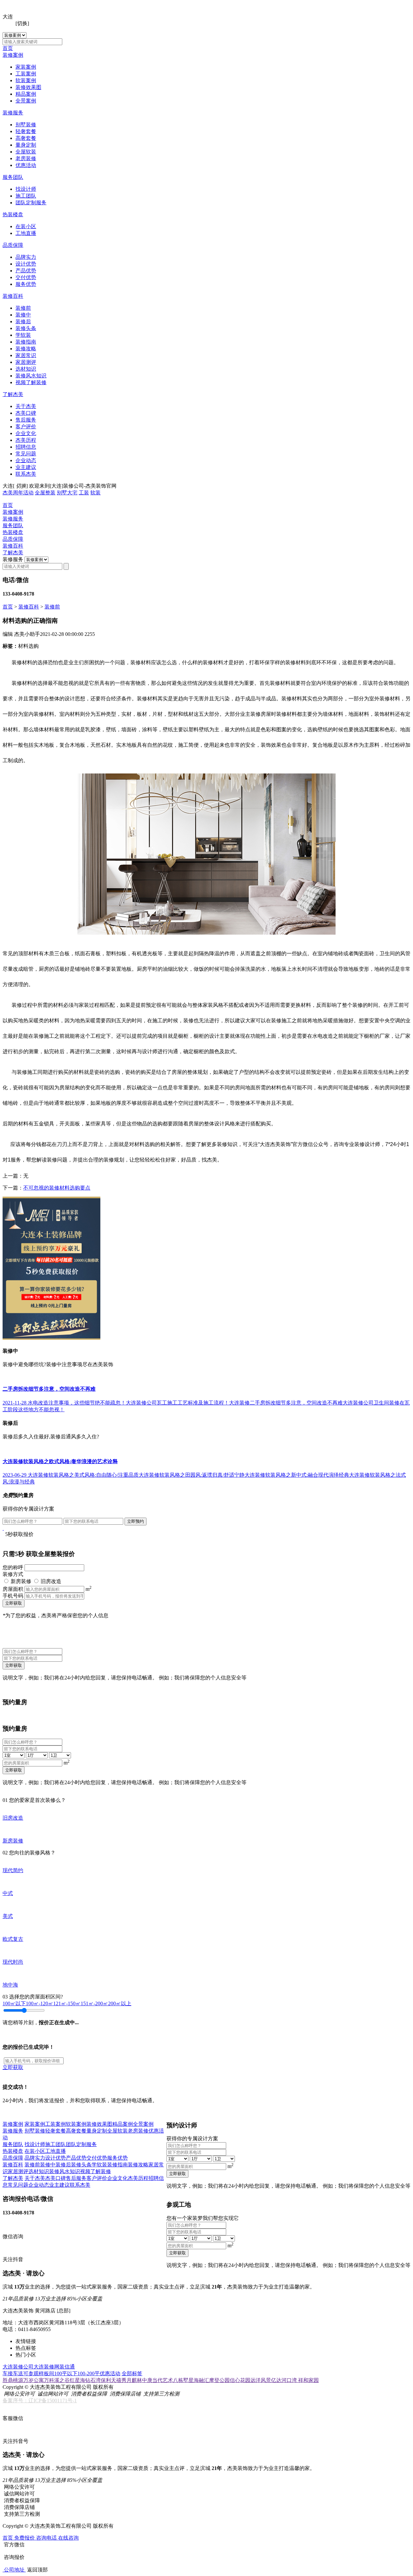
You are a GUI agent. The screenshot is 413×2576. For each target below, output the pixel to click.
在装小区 (26, 226)
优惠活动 (26, 165)
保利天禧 (111, 2380)
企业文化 (26, 433)
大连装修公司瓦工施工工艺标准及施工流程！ (177, 1403)
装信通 (67, 2367)
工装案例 (26, 74)
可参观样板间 (39, 2373)
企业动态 (26, 460)
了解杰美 (13, 394)
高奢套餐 (26, 138)
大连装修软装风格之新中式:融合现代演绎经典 (297, 1475)
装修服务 (13, 113)
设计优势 (26, 264)
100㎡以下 (14, 2003)
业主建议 (26, 467)
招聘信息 (26, 447)
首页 (8, 48)
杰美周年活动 (18, 493)
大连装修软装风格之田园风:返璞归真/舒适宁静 (192, 1475)
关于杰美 (26, 406)
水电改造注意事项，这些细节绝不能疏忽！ (77, 1403)
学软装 (23, 335)
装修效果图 (28, 87)
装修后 (23, 321)
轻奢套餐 (26, 131)
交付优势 (26, 277)
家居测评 (26, 362)
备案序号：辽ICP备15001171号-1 (40, 2401)
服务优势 (26, 284)
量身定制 (26, 145)
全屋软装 (26, 152)
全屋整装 (45, 493)
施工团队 (26, 196)
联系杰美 (26, 474)
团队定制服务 (31, 203)
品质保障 (13, 245)
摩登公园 (219, 2380)
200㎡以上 (120, 2003)
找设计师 (26, 189)
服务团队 (13, 177)
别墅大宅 (67, 493)
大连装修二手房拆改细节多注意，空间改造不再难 (286, 1403)
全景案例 (26, 101)
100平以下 (66, 2373)
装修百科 (13, 296)
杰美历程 (26, 440)
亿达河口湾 (285, 2380)
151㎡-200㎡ (94, 2003)
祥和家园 (308, 2380)
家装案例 (26, 67)
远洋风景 (261, 2380)
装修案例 (13, 55)
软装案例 (26, 80)
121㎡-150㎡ (67, 2003)
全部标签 (132, 2373)
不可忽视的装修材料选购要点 (57, 1188)
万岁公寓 (34, 2380)
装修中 (23, 315)
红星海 (77, 2380)
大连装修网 (46, 2367)
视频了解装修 (31, 382)
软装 (96, 493)
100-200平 (89, 2373)
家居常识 (26, 355)
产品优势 (26, 271)
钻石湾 (93, 2380)
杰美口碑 (26, 413)
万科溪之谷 (57, 2380)
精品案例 (26, 94)
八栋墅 (181, 2380)
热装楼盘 (13, 214)
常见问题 (26, 454)
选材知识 (26, 369)
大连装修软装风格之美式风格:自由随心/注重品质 (83, 1475)
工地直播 (26, 233)
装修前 (23, 308)
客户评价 (26, 427)
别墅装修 (26, 125)
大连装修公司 (18, 2367)
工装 (84, 493)
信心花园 (240, 2380)
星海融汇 (199, 2380)
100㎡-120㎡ (40, 2003)
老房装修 (26, 158)
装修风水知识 (31, 376)
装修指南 (26, 342)
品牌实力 (26, 257)
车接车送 (13, 2373)
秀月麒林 (132, 2380)
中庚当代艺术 (157, 2380)
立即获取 (14, 1603)
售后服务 (26, 420)
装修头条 (26, 328)
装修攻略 (26, 349)
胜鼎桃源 (13, 2380)
